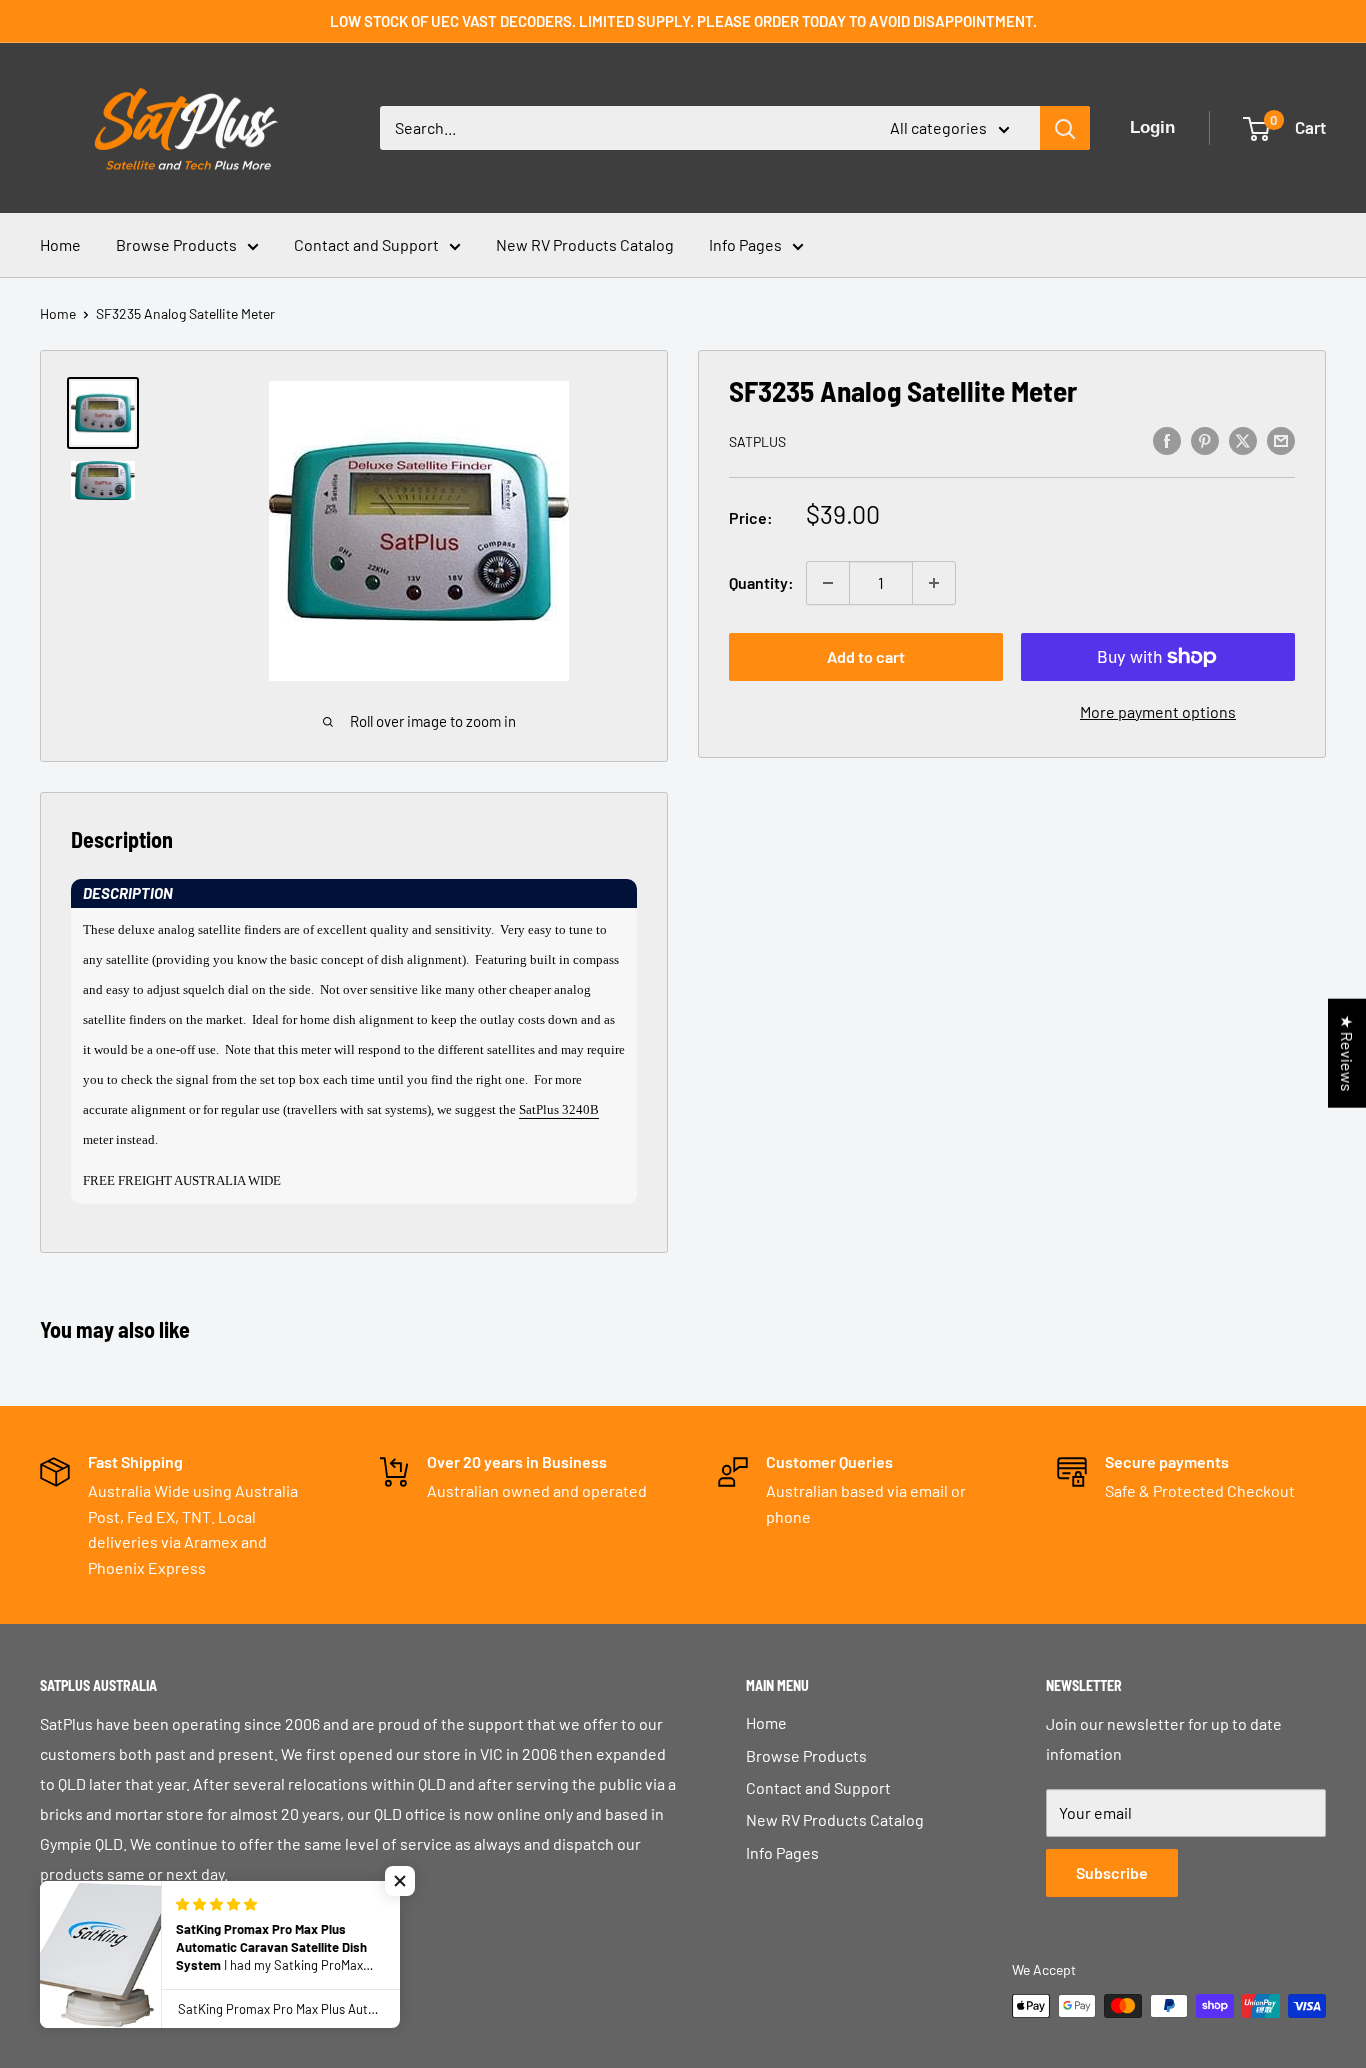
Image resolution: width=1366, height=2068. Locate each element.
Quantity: (761, 582)
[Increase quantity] (934, 583)
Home (60, 244)
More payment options (1158, 711)
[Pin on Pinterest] (1205, 439)
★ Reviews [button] (1347, 1053)
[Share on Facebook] (1167, 439)
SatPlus (757, 441)
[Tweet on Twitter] (1243, 439)
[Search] (1065, 128)
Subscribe (1112, 1872)
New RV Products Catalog (585, 244)
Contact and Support (366, 244)
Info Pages (745, 244)
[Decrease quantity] (828, 583)
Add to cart (866, 656)
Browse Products (176, 244)
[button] (354, 893)
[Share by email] (1281, 439)
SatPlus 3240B (559, 1109)
